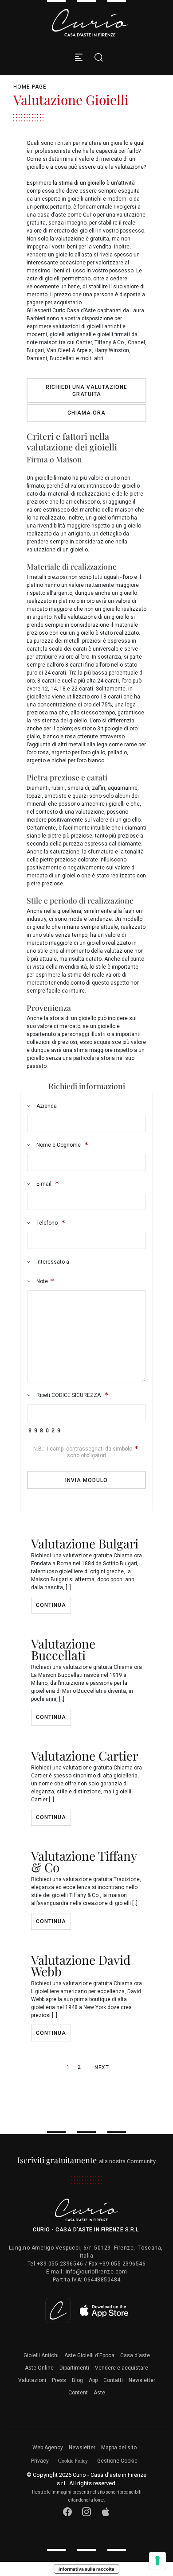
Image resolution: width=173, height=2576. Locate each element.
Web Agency (48, 2448)
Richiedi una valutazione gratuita (86, 391)
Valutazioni (32, 2380)
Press (59, 2380)
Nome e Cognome (59, 1145)
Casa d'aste (135, 2355)
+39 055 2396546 (60, 2264)
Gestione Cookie (117, 2461)
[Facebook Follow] (68, 2512)
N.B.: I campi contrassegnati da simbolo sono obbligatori (83, 1452)
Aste (99, 2393)
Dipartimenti (74, 2368)
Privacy (40, 2461)
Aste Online (39, 2368)
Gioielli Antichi (41, 2355)
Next (102, 2068)
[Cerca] (96, 57)
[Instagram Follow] (87, 2512)
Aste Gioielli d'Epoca (89, 2355)
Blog (77, 2380)
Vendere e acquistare (122, 2368)
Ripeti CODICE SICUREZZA (69, 1395)
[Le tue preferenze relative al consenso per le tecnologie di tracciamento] (157, 2560)
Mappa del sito (119, 2448)
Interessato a (52, 1262)
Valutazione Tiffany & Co (84, 1861)
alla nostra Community (87, 2161)
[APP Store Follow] (106, 2512)
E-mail (44, 1184)
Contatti (113, 2380)
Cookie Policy (73, 2461)
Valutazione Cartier (85, 1755)
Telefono (47, 1223)
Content (78, 2393)
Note (41, 1281)
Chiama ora (86, 413)
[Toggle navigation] (79, 57)
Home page (30, 87)
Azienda (46, 1106)
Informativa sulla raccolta (86, 2569)
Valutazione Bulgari (85, 1543)
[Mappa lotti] (87, 2310)
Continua (51, 1605)
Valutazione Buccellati (63, 1649)
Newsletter (142, 2380)
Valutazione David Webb (81, 1965)
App (93, 2380)
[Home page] (90, 23)
